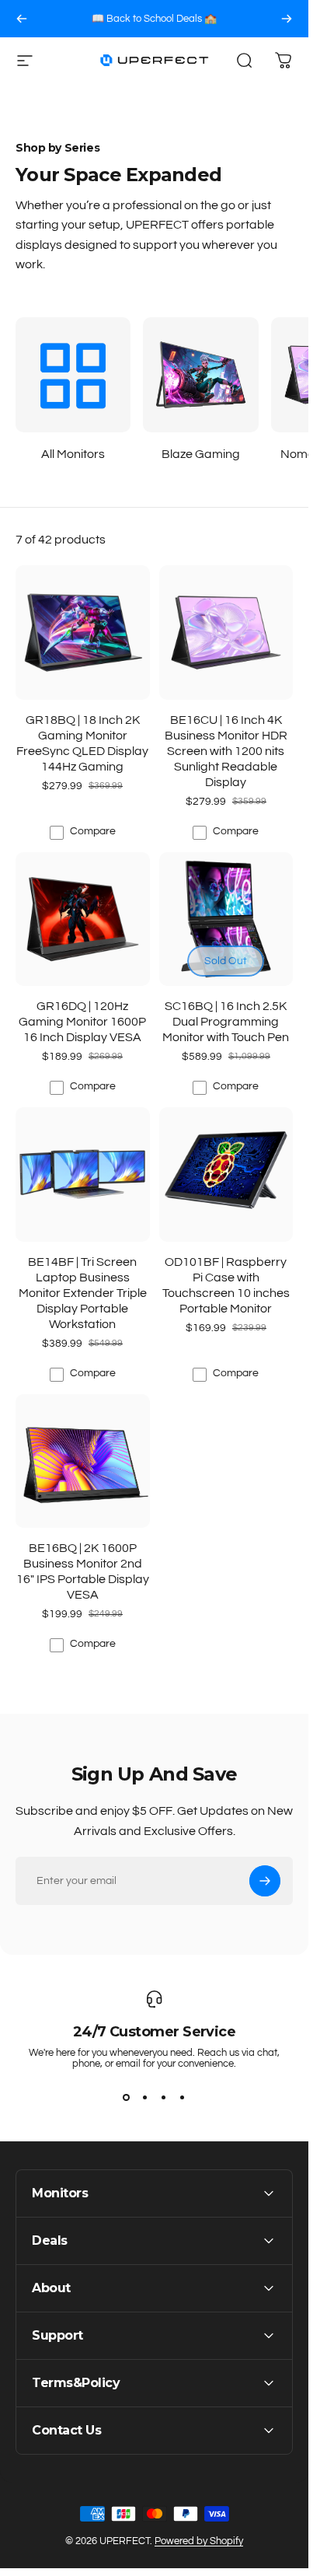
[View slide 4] (183, 2097)
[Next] (287, 19)
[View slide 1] (127, 2097)
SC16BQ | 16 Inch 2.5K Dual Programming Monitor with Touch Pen (226, 1022)
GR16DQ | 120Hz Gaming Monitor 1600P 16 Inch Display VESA (82, 1022)
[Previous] (22, 19)
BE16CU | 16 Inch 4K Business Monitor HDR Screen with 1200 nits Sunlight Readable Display (226, 751)
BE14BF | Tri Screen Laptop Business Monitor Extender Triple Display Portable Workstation (83, 1293)
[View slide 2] (145, 2097)
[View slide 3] (164, 2097)
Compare (93, 831)
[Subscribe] (265, 1881)
